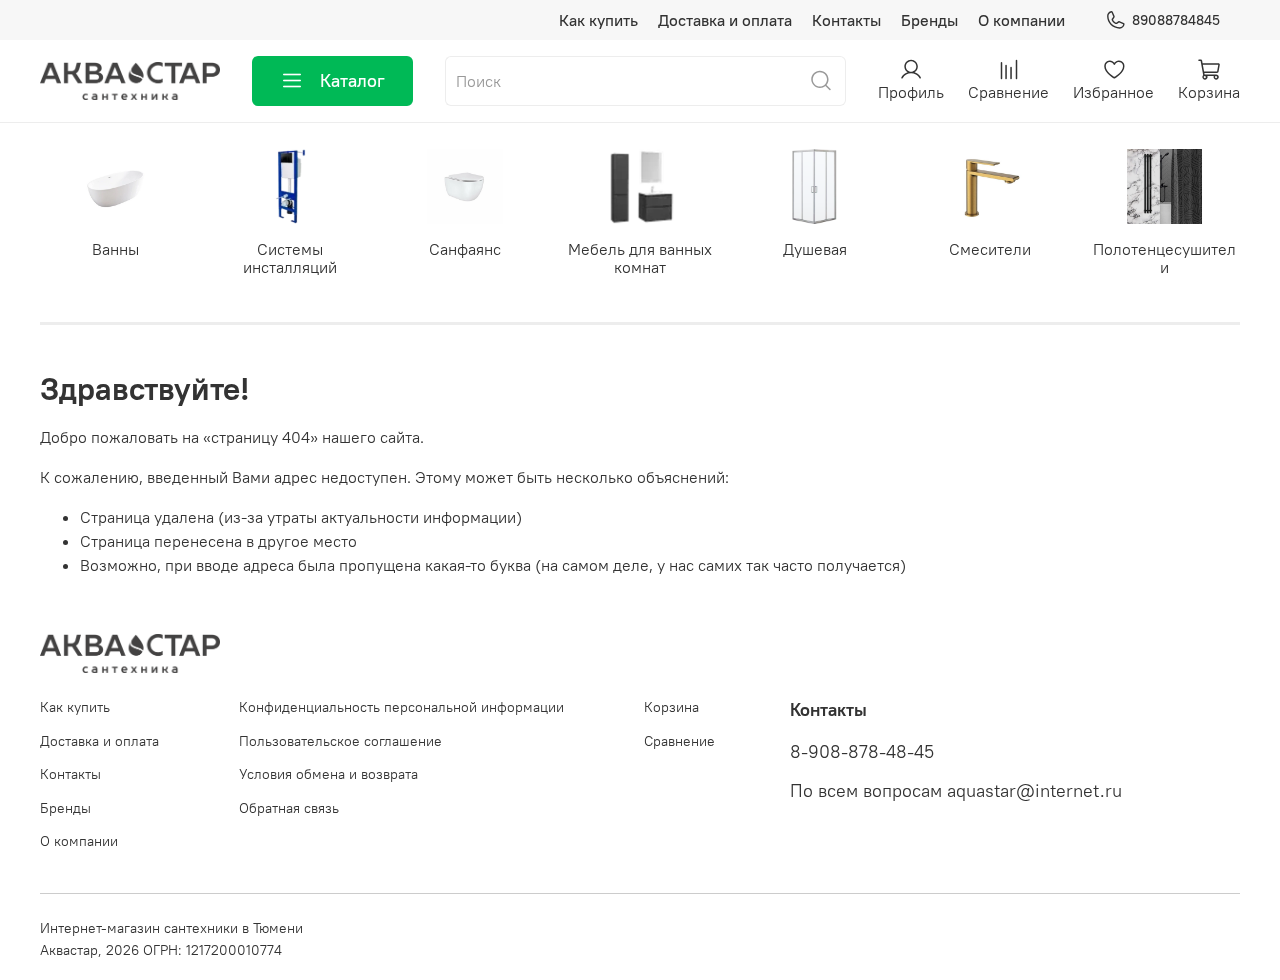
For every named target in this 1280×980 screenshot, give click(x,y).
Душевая (815, 249)
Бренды (929, 20)
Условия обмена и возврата (328, 774)
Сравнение (679, 741)
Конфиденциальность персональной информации (401, 707)
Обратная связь (289, 808)
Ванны (115, 249)
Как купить (598, 20)
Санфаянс (465, 249)
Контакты (846, 20)
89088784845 (1176, 20)
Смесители (990, 249)
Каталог (352, 80)
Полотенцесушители (1164, 258)
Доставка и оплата (725, 20)
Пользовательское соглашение (340, 741)
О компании (1021, 20)
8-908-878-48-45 (862, 752)
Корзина (671, 707)
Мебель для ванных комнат (640, 258)
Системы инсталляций (290, 258)
